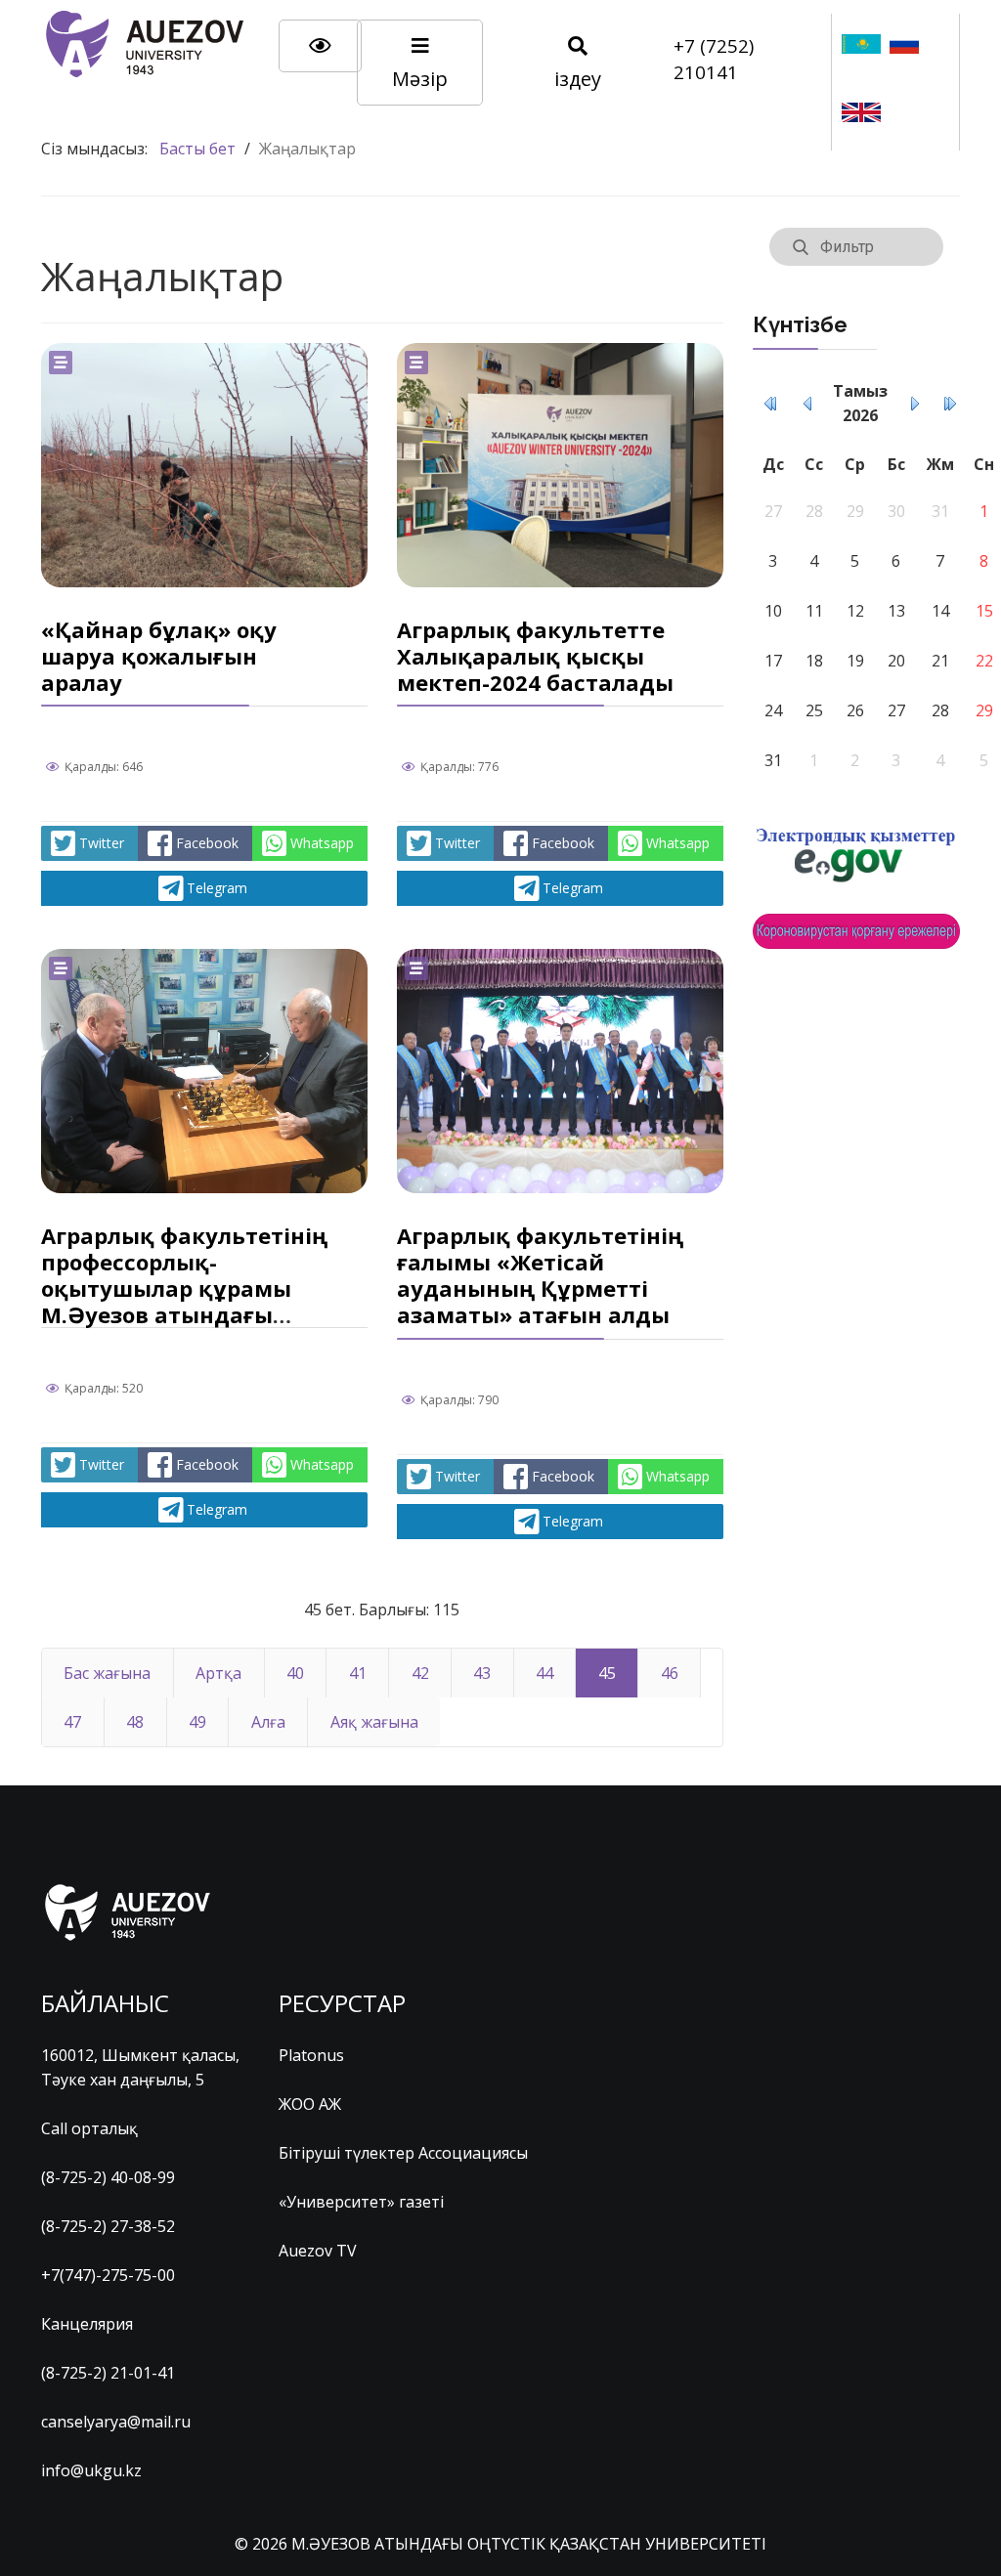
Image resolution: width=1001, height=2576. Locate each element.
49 (197, 1722)
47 (72, 1722)
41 (358, 1673)
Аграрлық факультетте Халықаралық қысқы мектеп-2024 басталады (535, 656)
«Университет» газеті (361, 2202)
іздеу (578, 79)
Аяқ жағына (374, 1722)
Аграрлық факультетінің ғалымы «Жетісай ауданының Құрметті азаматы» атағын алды (540, 1274)
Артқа (218, 1673)
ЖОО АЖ (310, 2104)
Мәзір (420, 79)
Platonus (311, 2055)
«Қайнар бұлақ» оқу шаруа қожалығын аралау (159, 656)
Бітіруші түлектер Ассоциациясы (403, 2153)
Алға (268, 1722)
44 (544, 1673)
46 (670, 1673)
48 (135, 1722)
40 (295, 1673)
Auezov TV (318, 2251)
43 (482, 1673)
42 (420, 1673)
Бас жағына (107, 1673)
